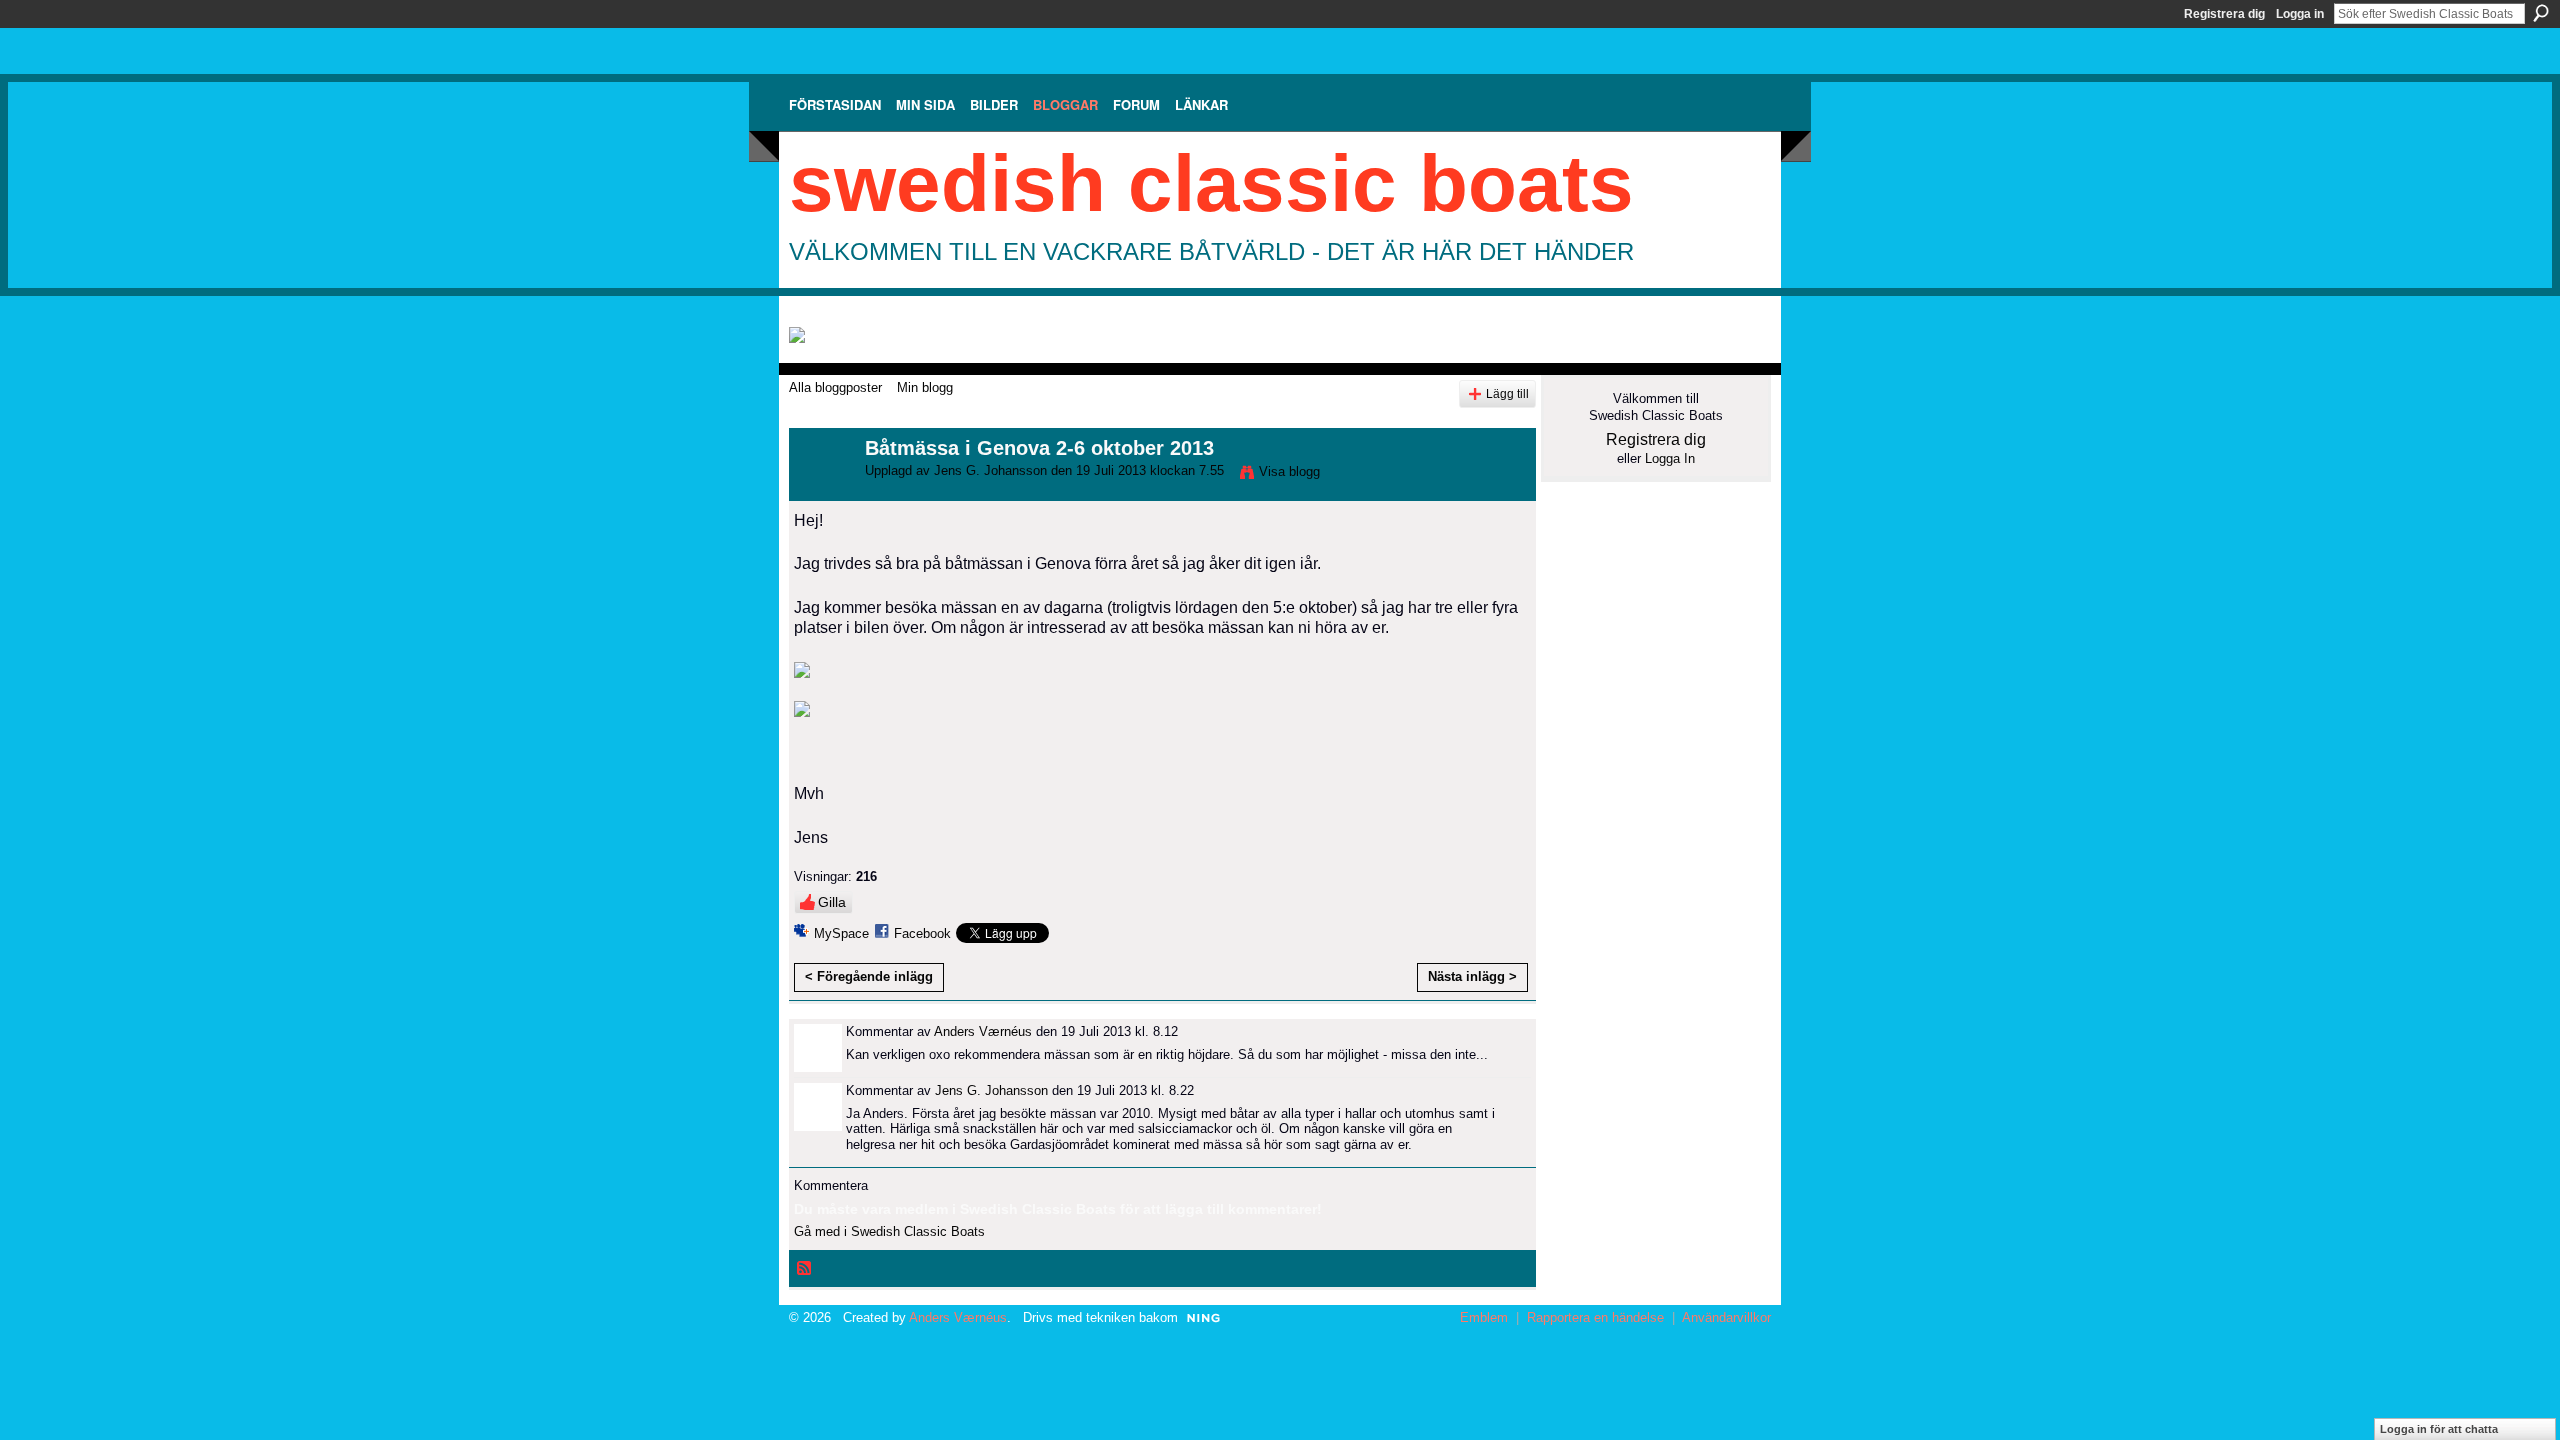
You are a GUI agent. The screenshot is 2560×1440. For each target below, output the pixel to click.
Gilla (832, 902)
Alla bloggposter (835, 387)
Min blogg (925, 387)
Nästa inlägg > (1472, 976)
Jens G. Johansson (990, 470)
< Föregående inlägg (869, 976)
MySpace (841, 933)
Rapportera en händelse (1595, 1317)
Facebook (922, 933)
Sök (2541, 13)
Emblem (1484, 1317)
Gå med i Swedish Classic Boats (889, 1231)
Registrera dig (2224, 14)
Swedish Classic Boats (1211, 183)
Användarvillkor (1726, 1317)
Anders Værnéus (983, 1031)
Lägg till (1507, 393)
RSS (805, 1269)
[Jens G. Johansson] (821, 491)
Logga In (1670, 458)
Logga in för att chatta (2439, 1429)
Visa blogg (1289, 471)
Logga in (2300, 14)
